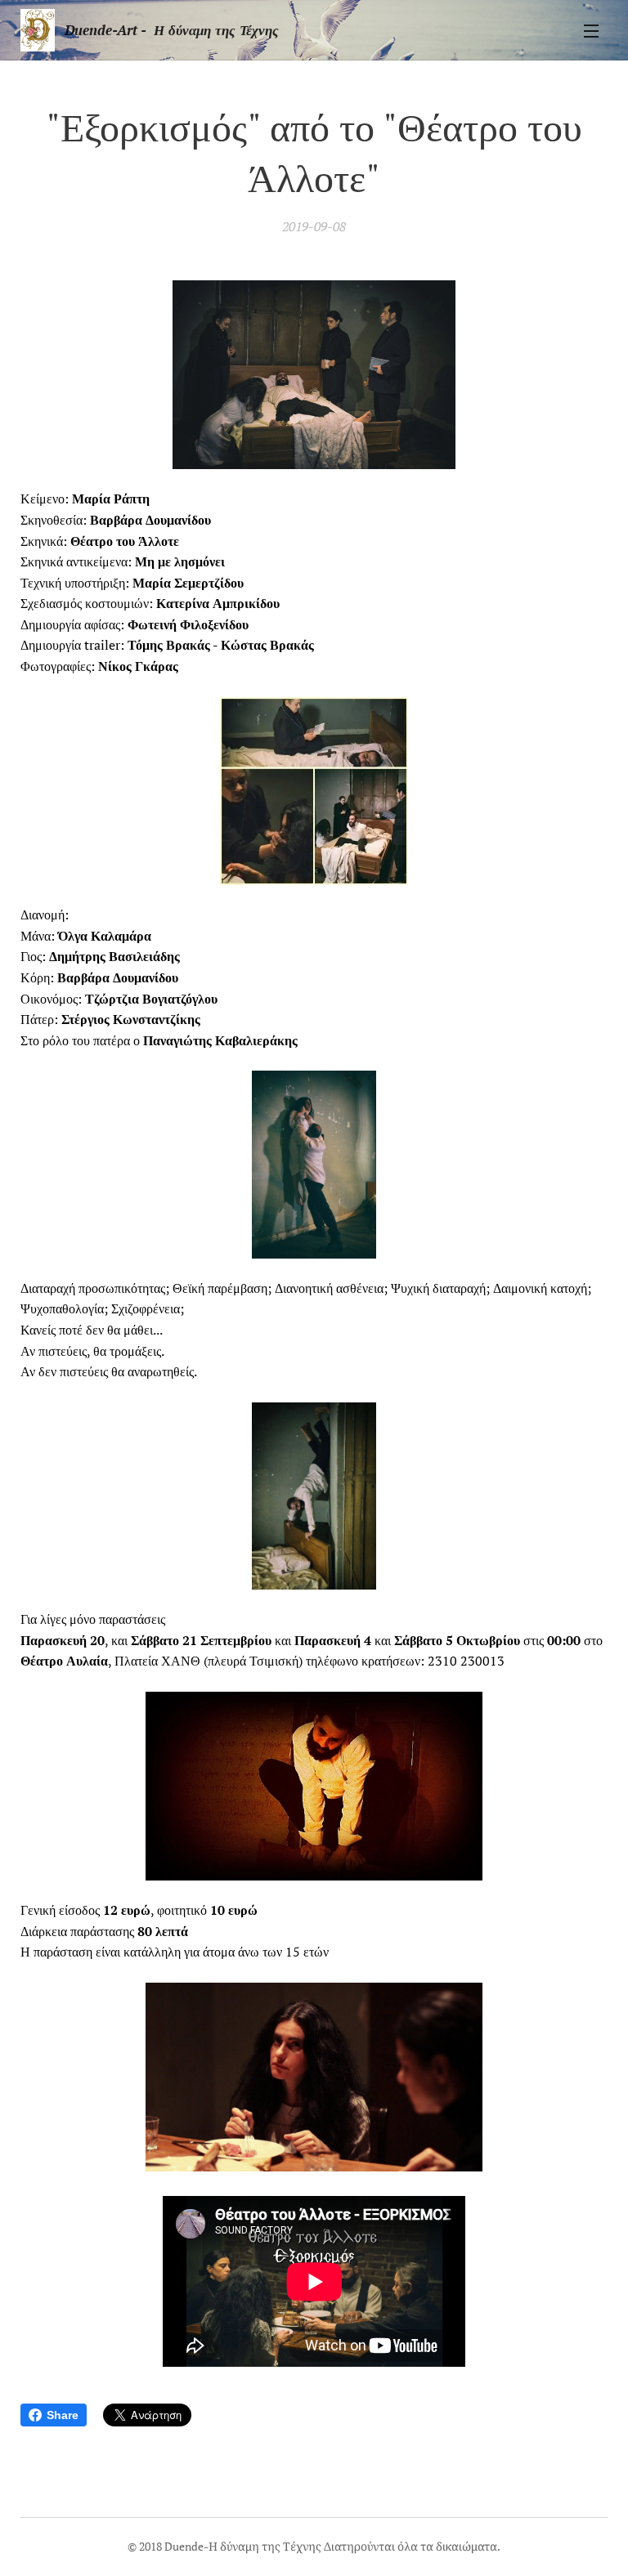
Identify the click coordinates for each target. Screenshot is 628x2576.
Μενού (591, 30)
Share (63, 2415)
